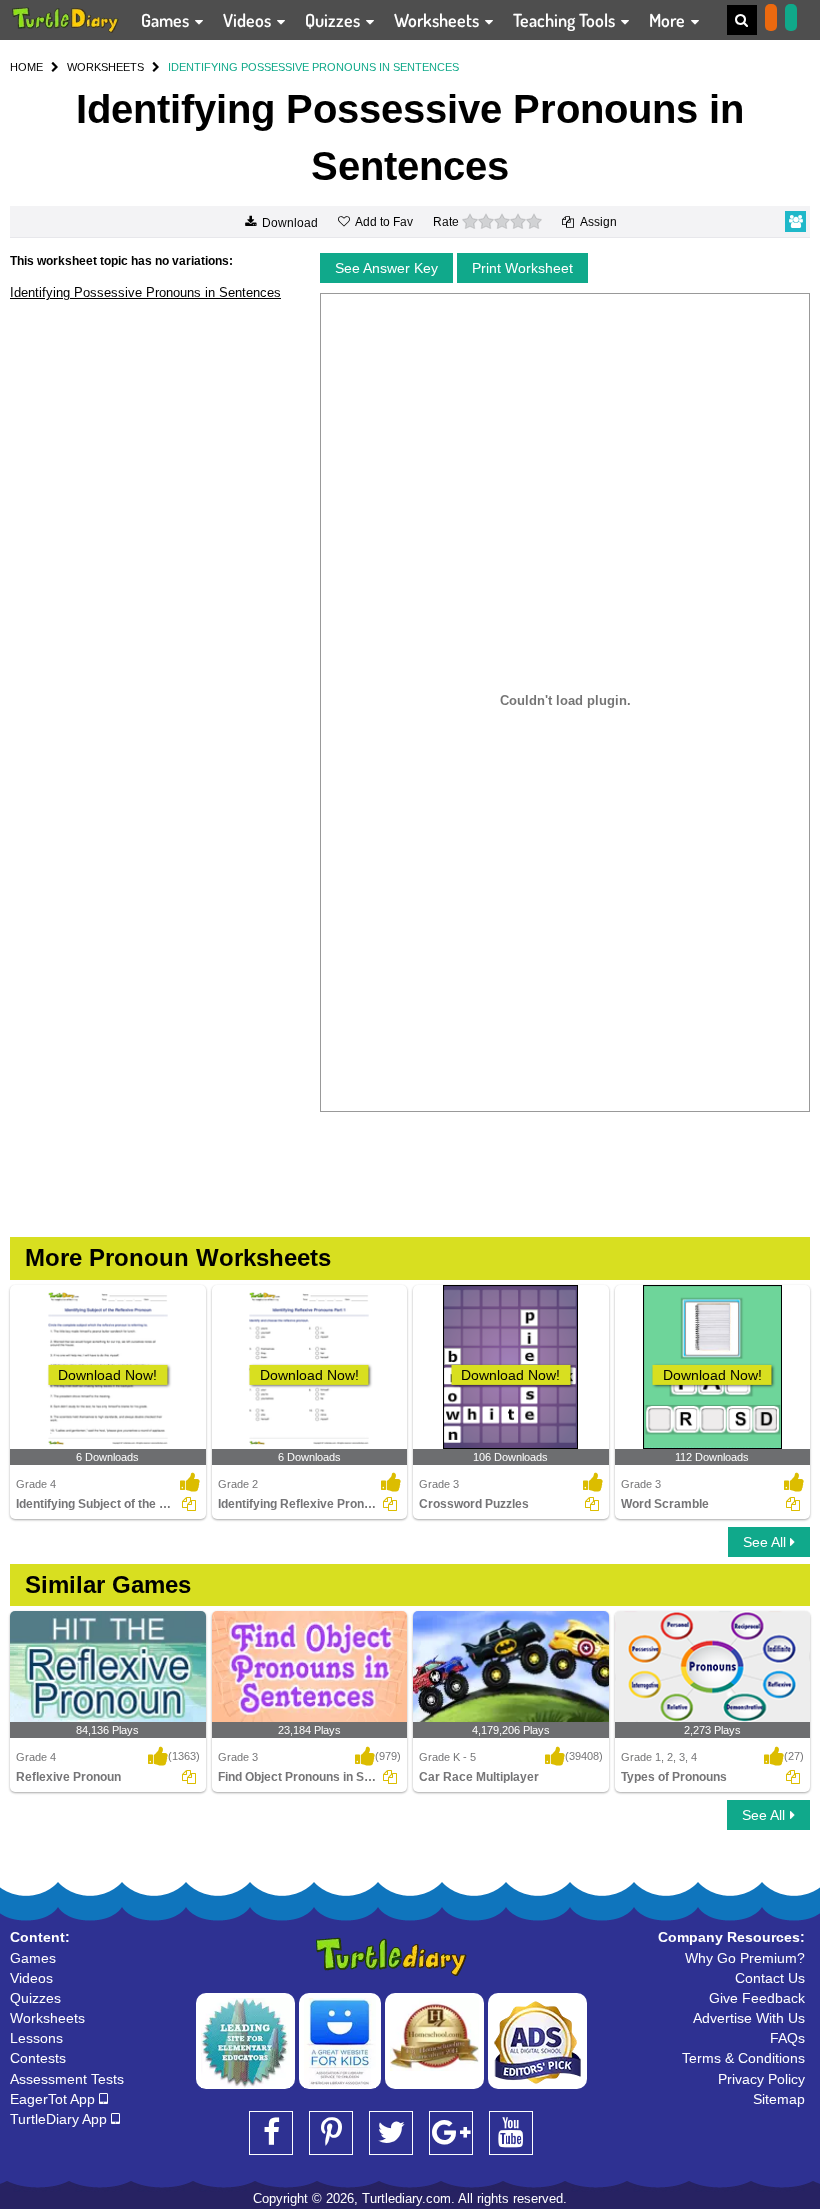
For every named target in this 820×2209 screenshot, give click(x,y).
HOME (26, 67)
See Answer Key (386, 268)
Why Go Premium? (745, 1958)
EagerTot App (54, 2099)
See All (766, 1542)
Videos (249, 20)
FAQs (787, 2038)
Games (167, 20)
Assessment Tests (67, 2079)
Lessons (36, 2038)
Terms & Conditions (743, 2058)
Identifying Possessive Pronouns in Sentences (145, 292)
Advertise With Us (749, 2018)
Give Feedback (757, 1998)
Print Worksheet (522, 268)
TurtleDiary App (60, 2119)
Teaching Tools (566, 20)
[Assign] (189, 1504)
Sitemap (779, 2099)
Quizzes (334, 20)
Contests (38, 2058)
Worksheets (438, 20)
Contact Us (770, 1978)
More (669, 20)
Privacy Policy (761, 2079)
